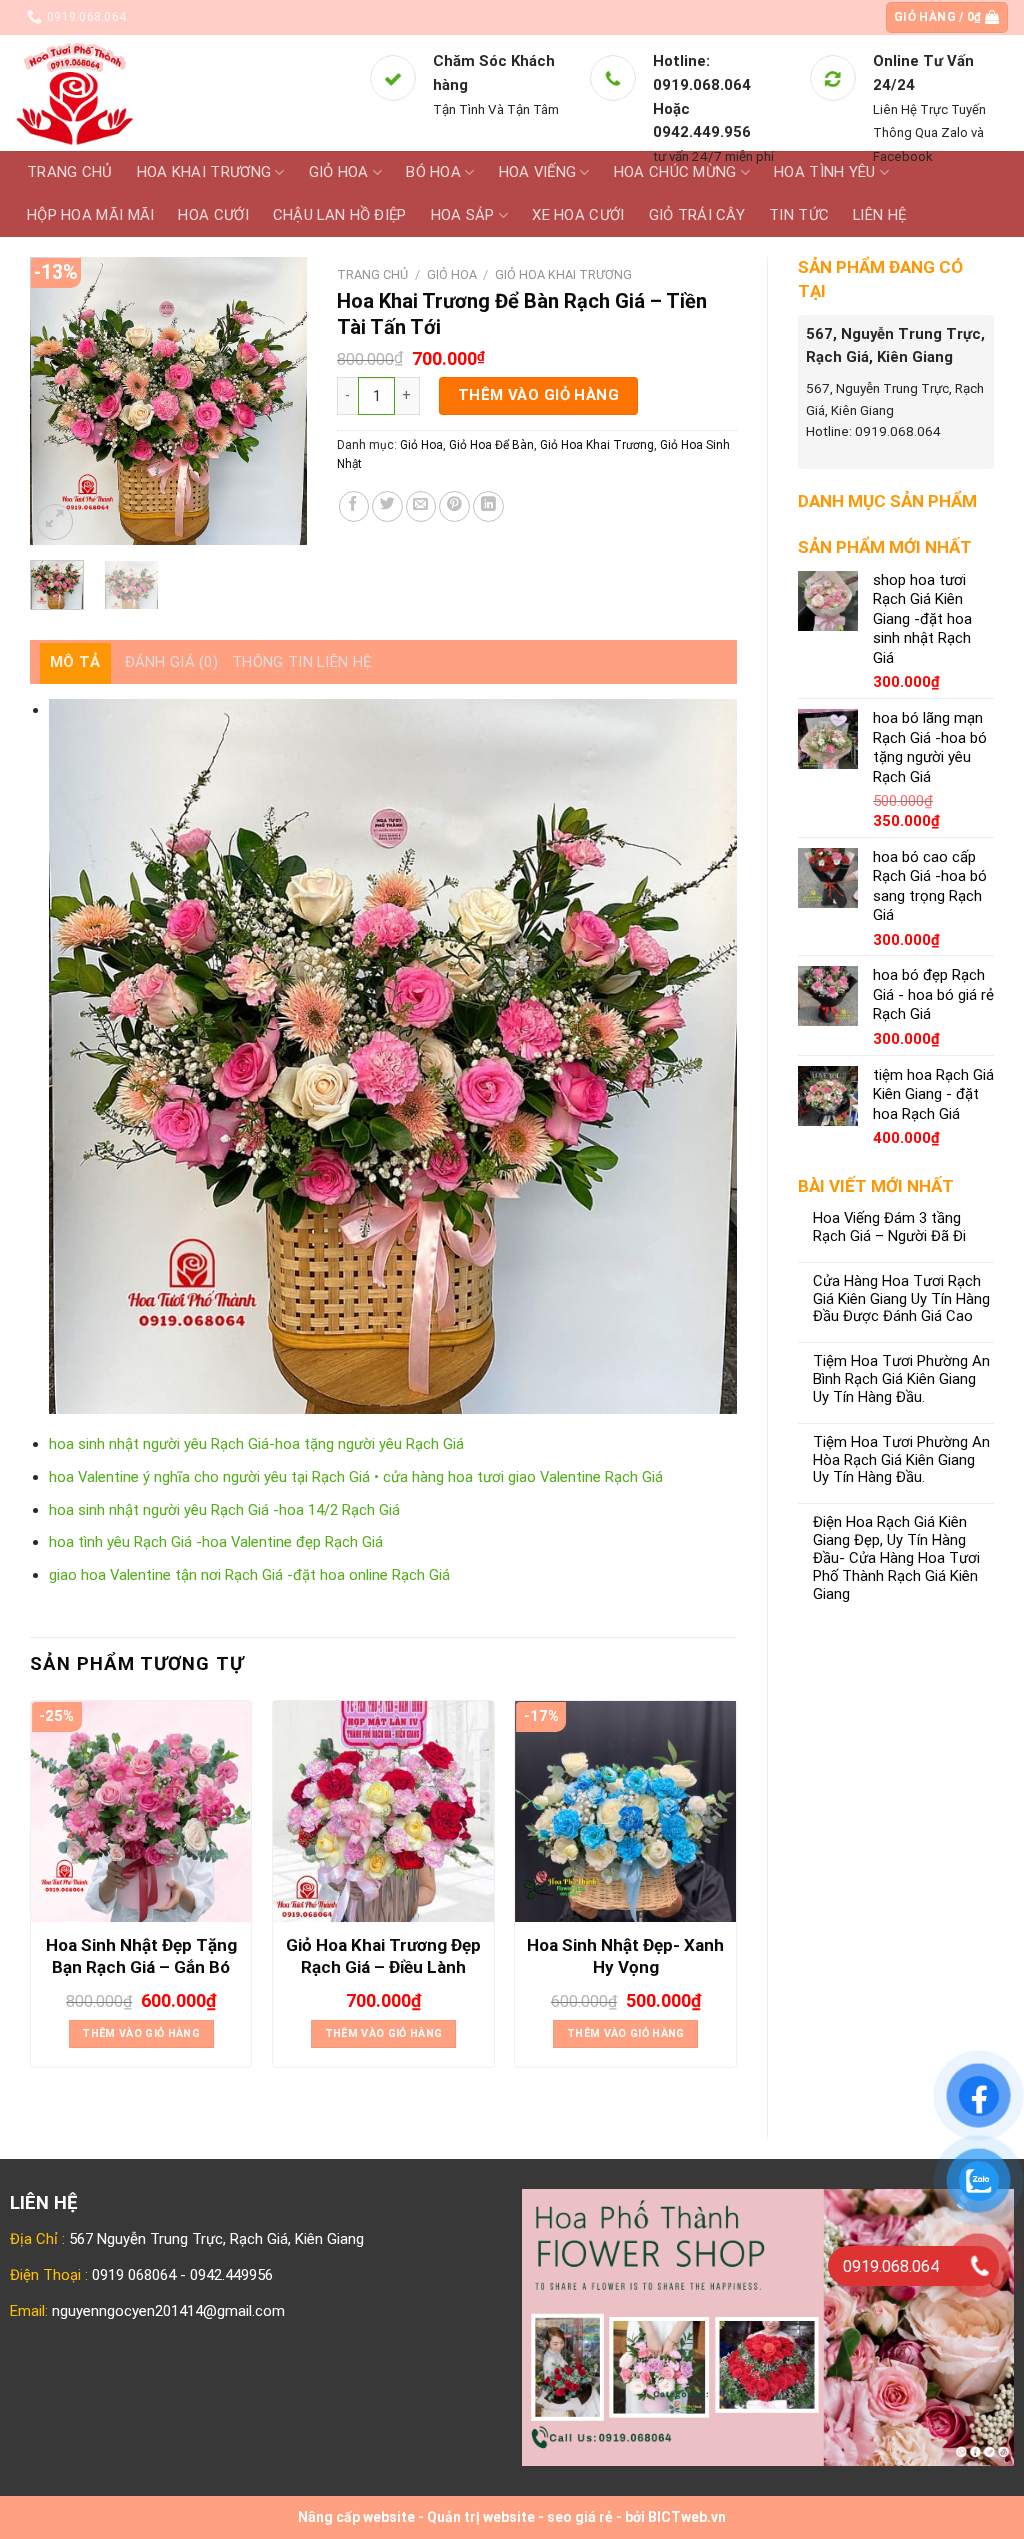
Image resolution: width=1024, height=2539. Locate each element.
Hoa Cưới (213, 215)
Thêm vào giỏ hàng (539, 395)
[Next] (276, 401)
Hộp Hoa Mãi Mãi (90, 215)
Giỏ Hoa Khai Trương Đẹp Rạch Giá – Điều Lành (383, 1956)
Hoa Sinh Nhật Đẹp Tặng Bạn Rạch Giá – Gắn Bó (141, 1956)
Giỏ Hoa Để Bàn (491, 445)
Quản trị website (481, 2517)
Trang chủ (70, 172)
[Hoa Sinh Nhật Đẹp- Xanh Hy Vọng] (625, 1811)
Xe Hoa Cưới (578, 215)
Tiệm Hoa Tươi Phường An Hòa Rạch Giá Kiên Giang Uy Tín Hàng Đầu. (901, 1460)
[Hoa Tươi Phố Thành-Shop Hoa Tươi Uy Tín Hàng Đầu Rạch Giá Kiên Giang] (176, 93)
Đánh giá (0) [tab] (172, 662)
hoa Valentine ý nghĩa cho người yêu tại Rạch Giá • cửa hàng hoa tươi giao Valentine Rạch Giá (356, 1477)
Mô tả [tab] (75, 662)
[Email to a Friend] (421, 506)
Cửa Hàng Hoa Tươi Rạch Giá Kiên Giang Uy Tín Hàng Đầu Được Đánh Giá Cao (901, 1299)
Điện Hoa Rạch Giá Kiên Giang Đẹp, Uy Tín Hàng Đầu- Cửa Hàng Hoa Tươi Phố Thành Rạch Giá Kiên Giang (896, 1558)
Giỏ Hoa (339, 172)
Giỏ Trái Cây (697, 215)
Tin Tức (799, 215)
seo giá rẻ (580, 2517)
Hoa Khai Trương (204, 172)
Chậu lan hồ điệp (340, 215)
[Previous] (61, 401)
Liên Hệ (879, 215)
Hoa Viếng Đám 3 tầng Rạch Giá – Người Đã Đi (889, 1227)
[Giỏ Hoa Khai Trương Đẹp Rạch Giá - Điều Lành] (383, 1811)
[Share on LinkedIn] (488, 506)
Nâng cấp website (356, 2517)
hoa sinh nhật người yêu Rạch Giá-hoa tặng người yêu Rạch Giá (256, 1444)
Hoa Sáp (463, 215)
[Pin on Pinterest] (454, 506)
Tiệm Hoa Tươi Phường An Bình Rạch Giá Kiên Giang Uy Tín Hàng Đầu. (901, 1379)
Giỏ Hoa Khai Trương (563, 274)
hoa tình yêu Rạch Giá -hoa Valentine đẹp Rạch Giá (216, 1542)
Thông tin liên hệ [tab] (302, 662)
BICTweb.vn (687, 2517)
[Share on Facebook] (354, 506)
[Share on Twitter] (387, 506)
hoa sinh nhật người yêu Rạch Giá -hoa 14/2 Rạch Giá (224, 1510)
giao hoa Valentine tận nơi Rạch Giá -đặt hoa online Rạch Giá (249, 1575)
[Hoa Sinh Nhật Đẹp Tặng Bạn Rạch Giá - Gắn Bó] (141, 1811)
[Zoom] (55, 522)
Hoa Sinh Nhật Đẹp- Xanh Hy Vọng (625, 1956)
